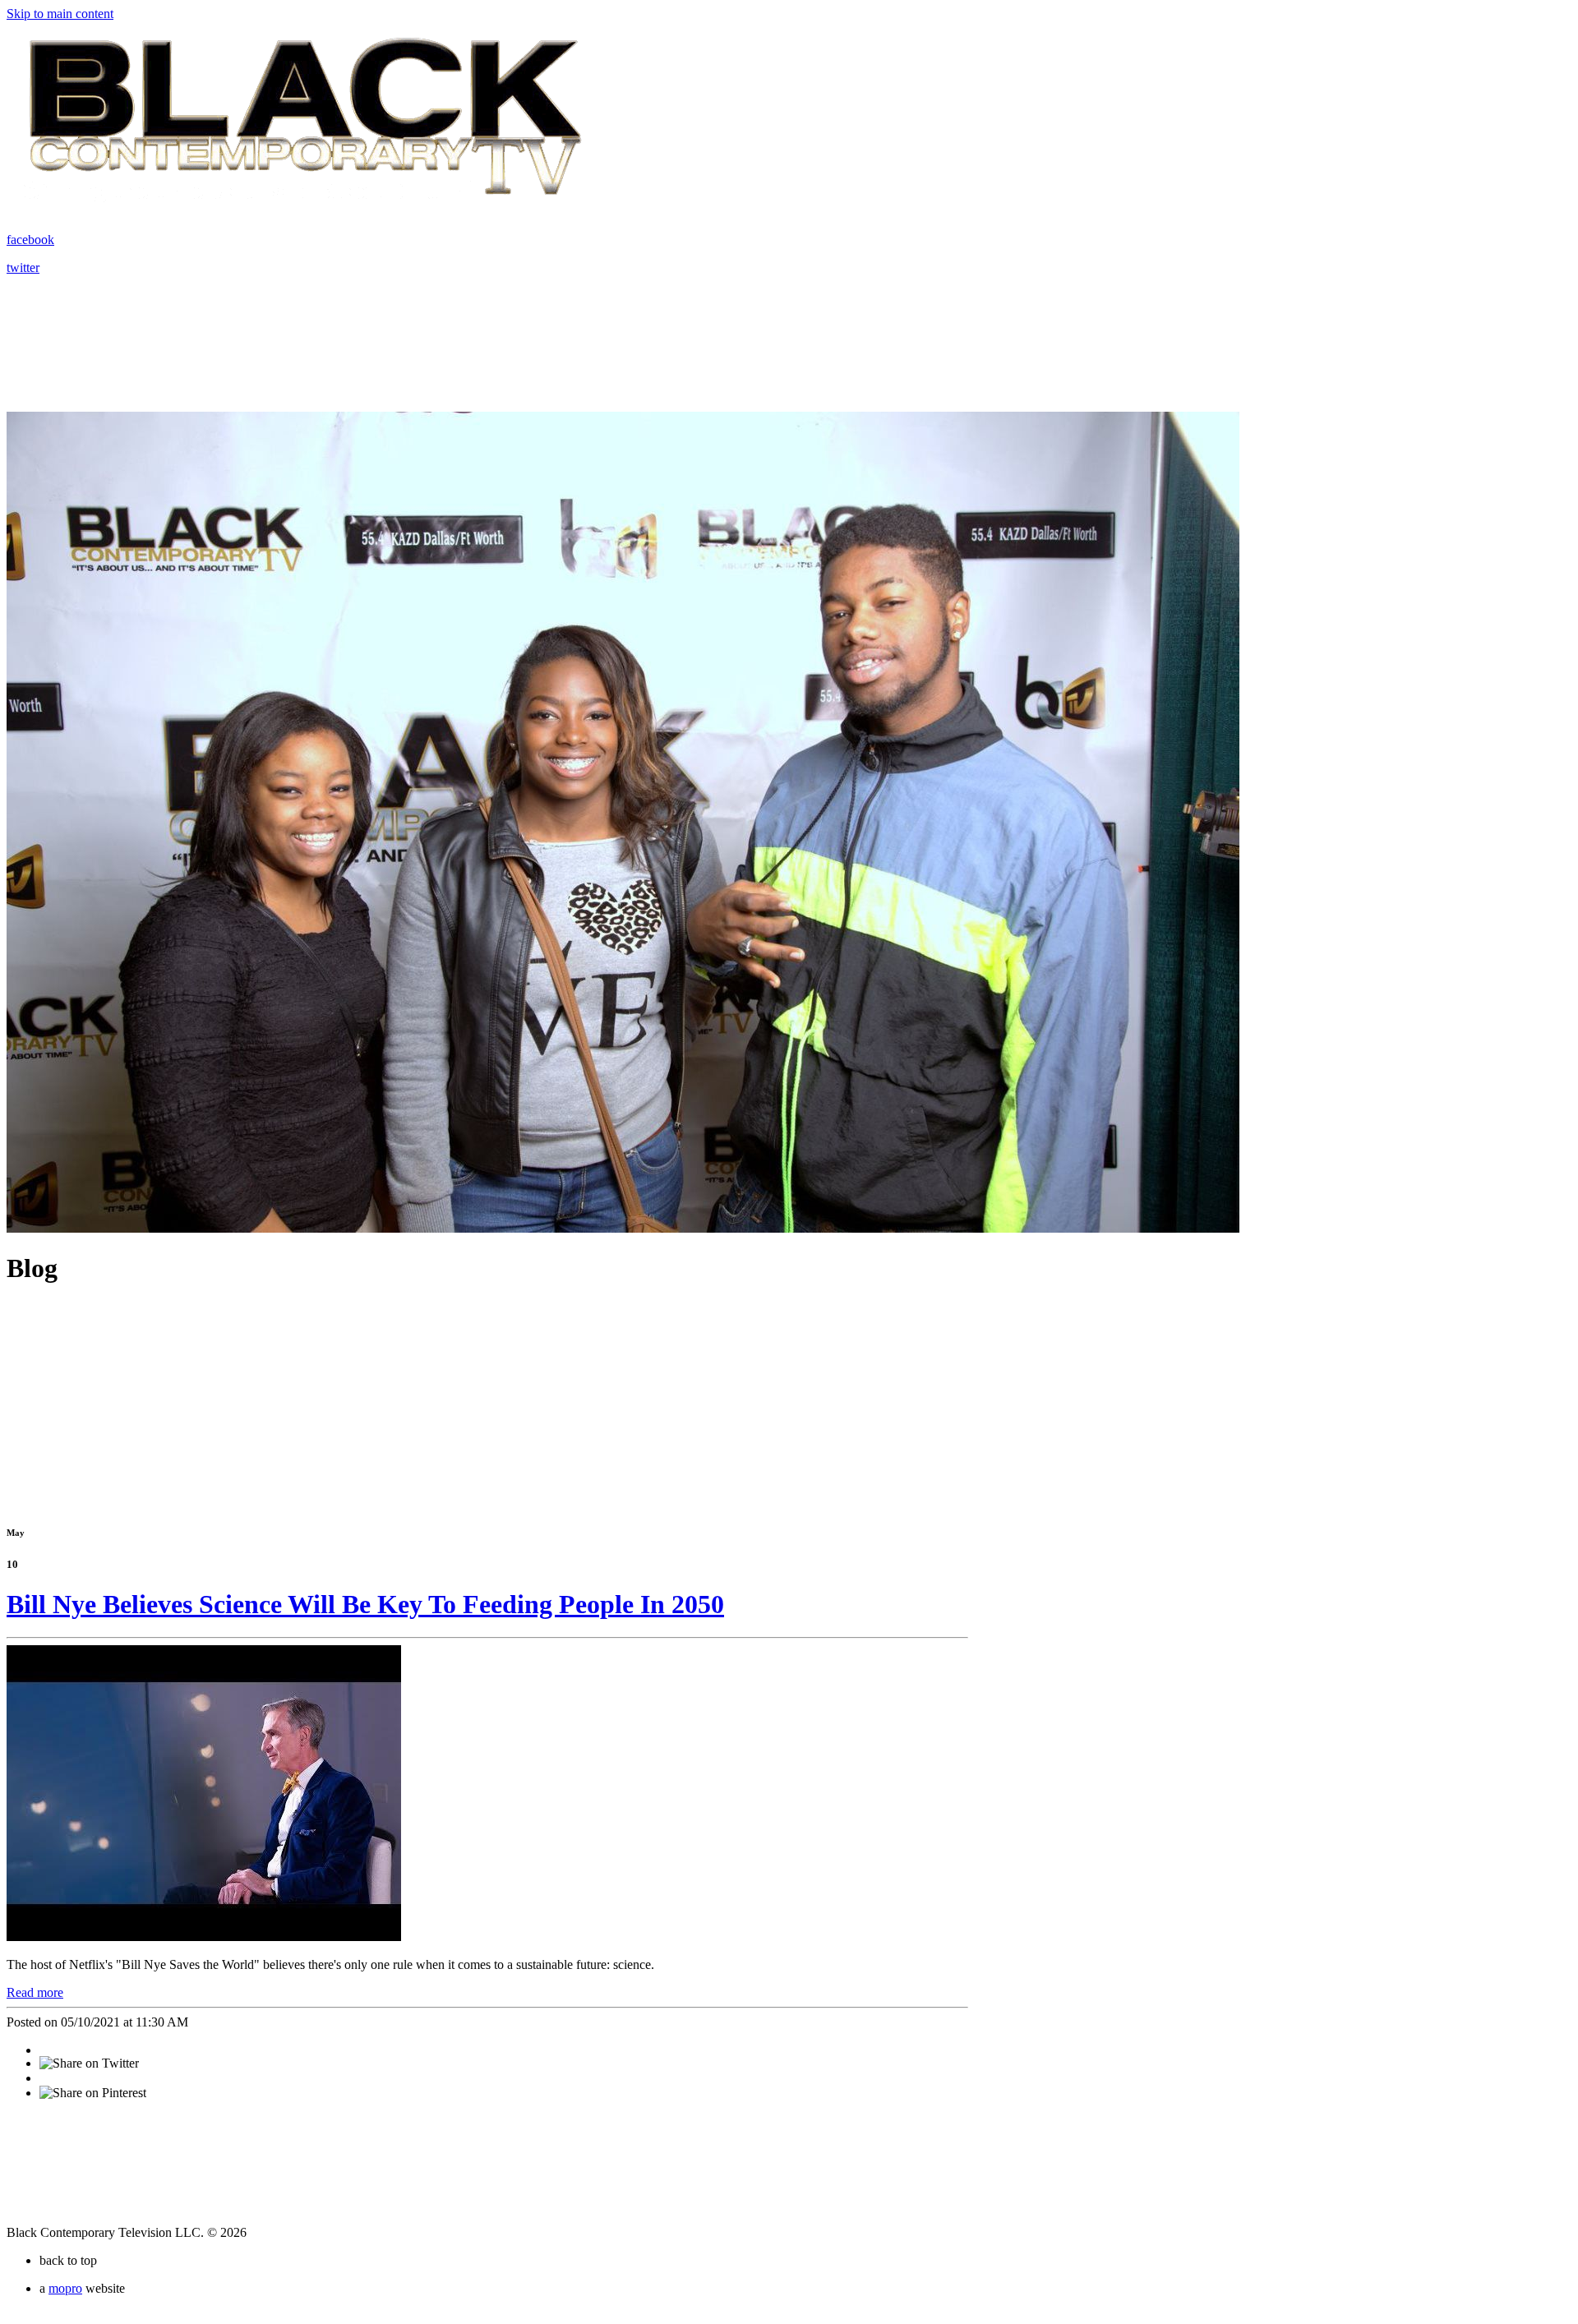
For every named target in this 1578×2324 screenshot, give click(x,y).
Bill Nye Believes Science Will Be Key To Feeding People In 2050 (365, 1604)
